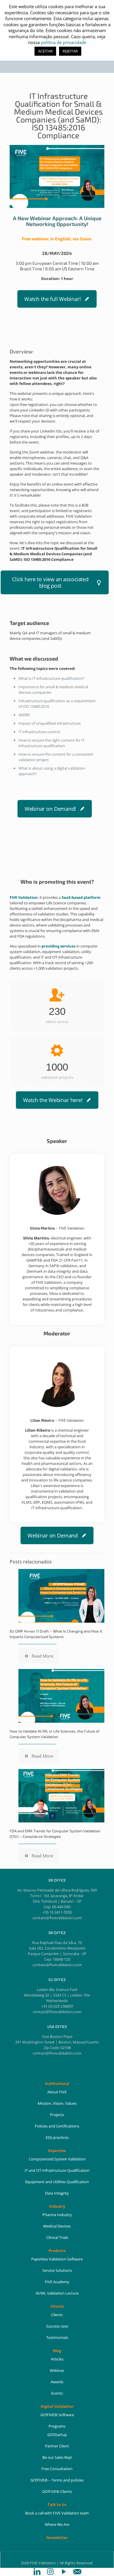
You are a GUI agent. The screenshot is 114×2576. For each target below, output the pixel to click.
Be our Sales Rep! (57, 2457)
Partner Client (57, 2446)
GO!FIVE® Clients (57, 2491)
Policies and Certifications (57, 2126)
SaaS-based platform (81, 897)
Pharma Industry (57, 2215)
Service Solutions (57, 2270)
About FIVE (57, 2092)
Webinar (57, 2370)
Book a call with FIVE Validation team (57, 2513)
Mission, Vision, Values (57, 2103)
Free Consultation (57, 2469)
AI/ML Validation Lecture (57, 2293)
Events (57, 2393)
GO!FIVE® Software (57, 2415)
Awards (57, 2382)
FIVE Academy (57, 2282)
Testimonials (57, 2337)
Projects (57, 2115)
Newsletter (57, 2538)
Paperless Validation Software (57, 2259)
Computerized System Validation (57, 2159)
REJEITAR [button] (70, 51)
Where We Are (57, 2524)
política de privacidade (64, 42)
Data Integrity (57, 2193)
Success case (57, 2326)
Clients (57, 2315)
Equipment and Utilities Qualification (57, 2182)
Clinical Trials (57, 2237)
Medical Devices (57, 2226)
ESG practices (57, 2137)
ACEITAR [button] (45, 51)
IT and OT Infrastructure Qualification (57, 2170)
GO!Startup (57, 2435)
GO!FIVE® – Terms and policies (57, 2480)
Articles (57, 2359)
